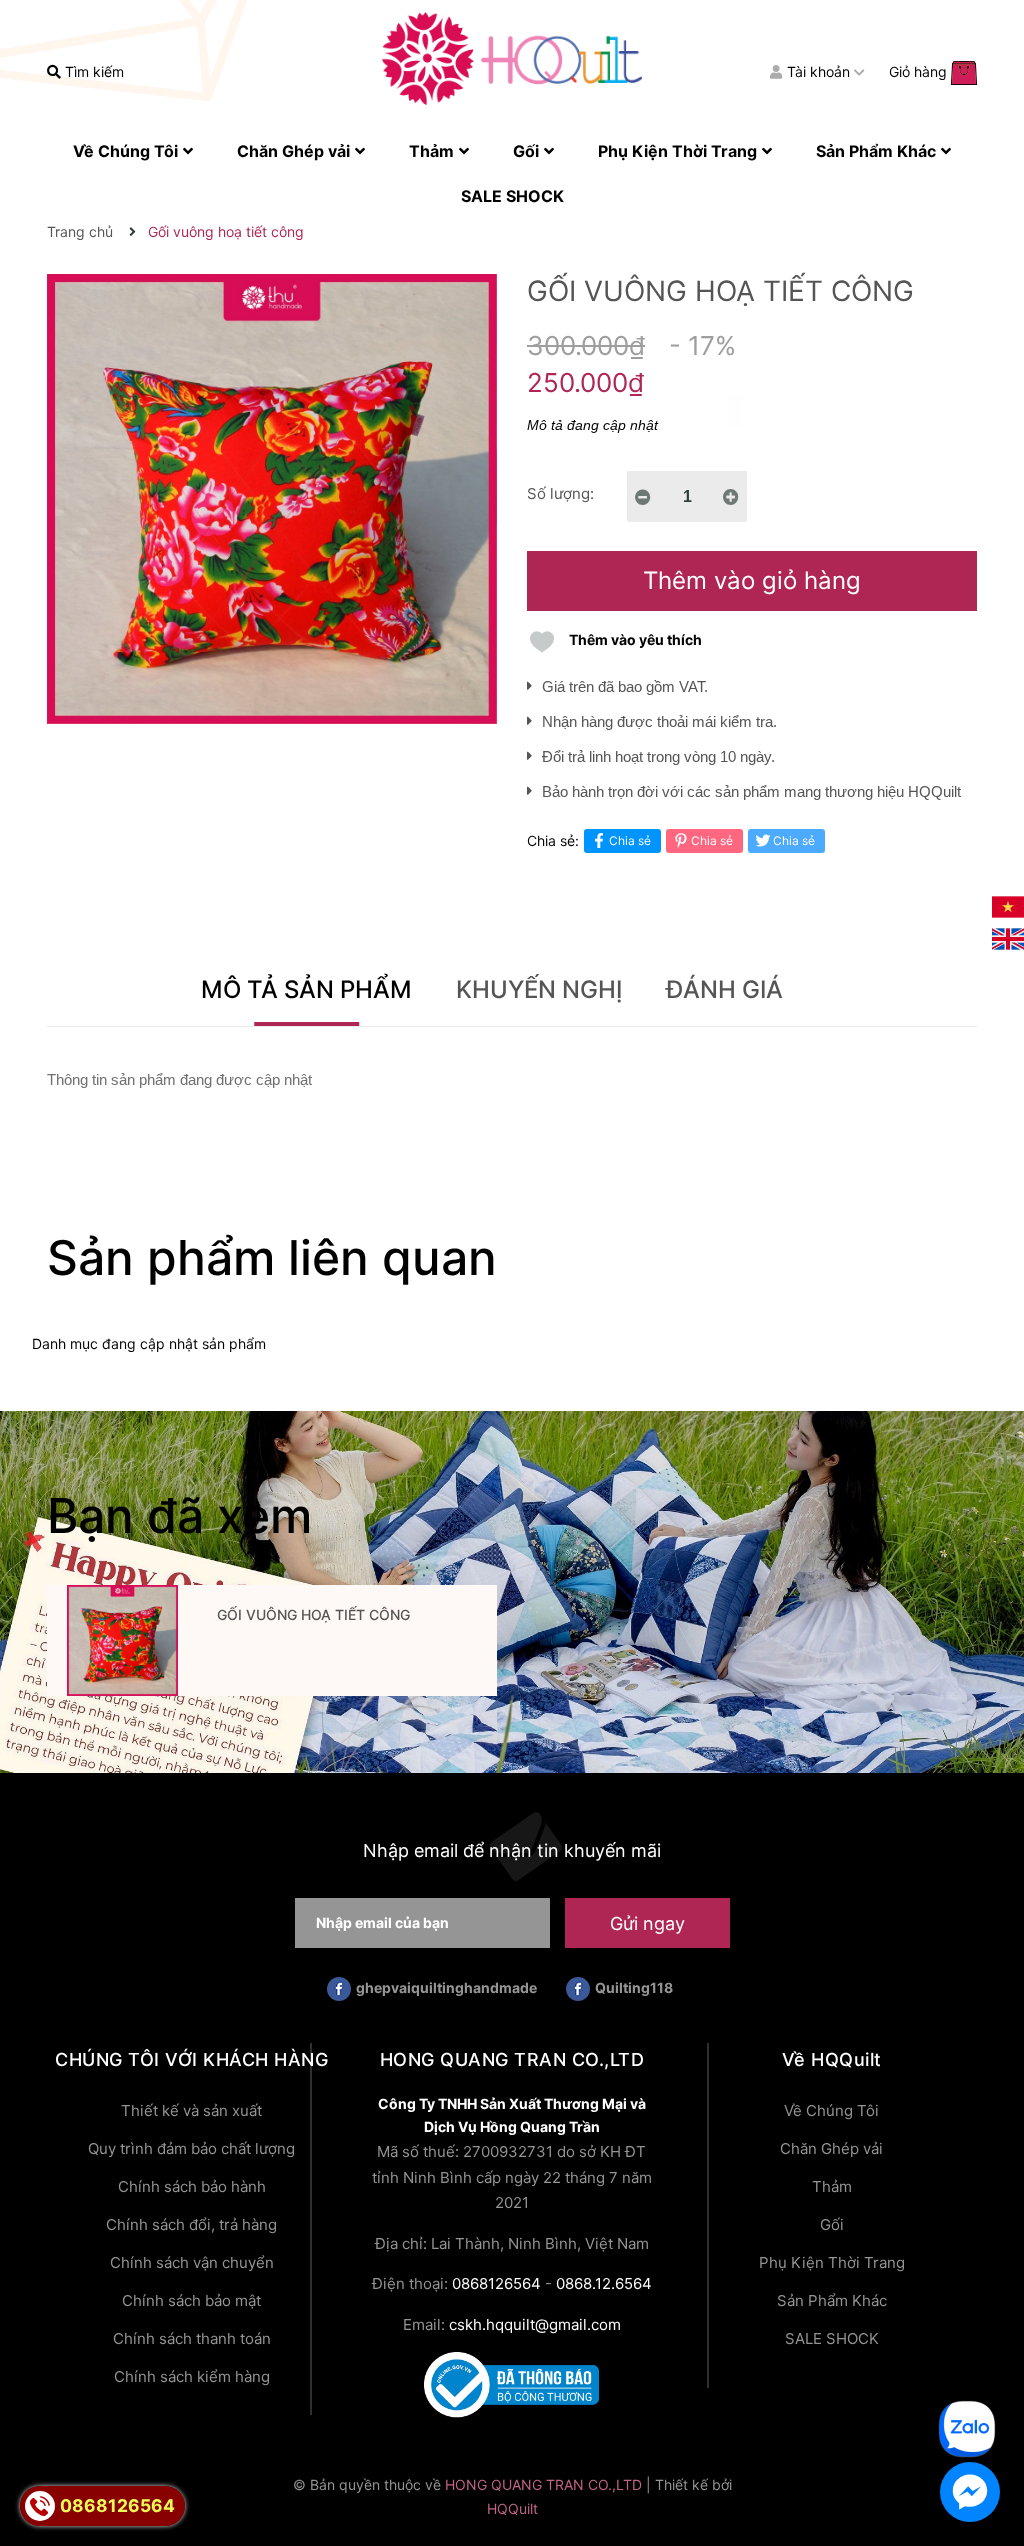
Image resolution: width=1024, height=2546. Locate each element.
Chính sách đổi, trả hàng (191, 2224)
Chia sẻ (630, 840)
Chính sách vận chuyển (192, 2262)
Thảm (832, 2186)
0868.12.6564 (604, 2283)
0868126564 (496, 2283)
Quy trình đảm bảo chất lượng (191, 2148)
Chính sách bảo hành (192, 2186)
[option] (272, 1646)
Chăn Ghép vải (831, 2148)
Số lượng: (560, 493)
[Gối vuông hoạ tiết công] (122, 1640)
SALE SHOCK (832, 2338)
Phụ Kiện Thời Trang (832, 2262)
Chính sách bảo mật (191, 2300)
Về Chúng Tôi (831, 2110)
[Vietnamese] (1008, 905)
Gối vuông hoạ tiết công (313, 1614)
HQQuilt (512, 2508)
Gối (832, 2224)
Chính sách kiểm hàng (192, 2376)
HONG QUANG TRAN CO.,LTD (543, 2484)
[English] (1008, 937)
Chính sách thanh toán (192, 2338)
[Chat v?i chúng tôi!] (970, 2492)
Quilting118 (634, 1987)
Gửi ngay (647, 1923)
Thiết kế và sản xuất (191, 2110)
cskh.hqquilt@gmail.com (535, 2324)
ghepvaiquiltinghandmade (446, 1987)
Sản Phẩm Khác (832, 2300)
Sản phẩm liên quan (272, 1257)
